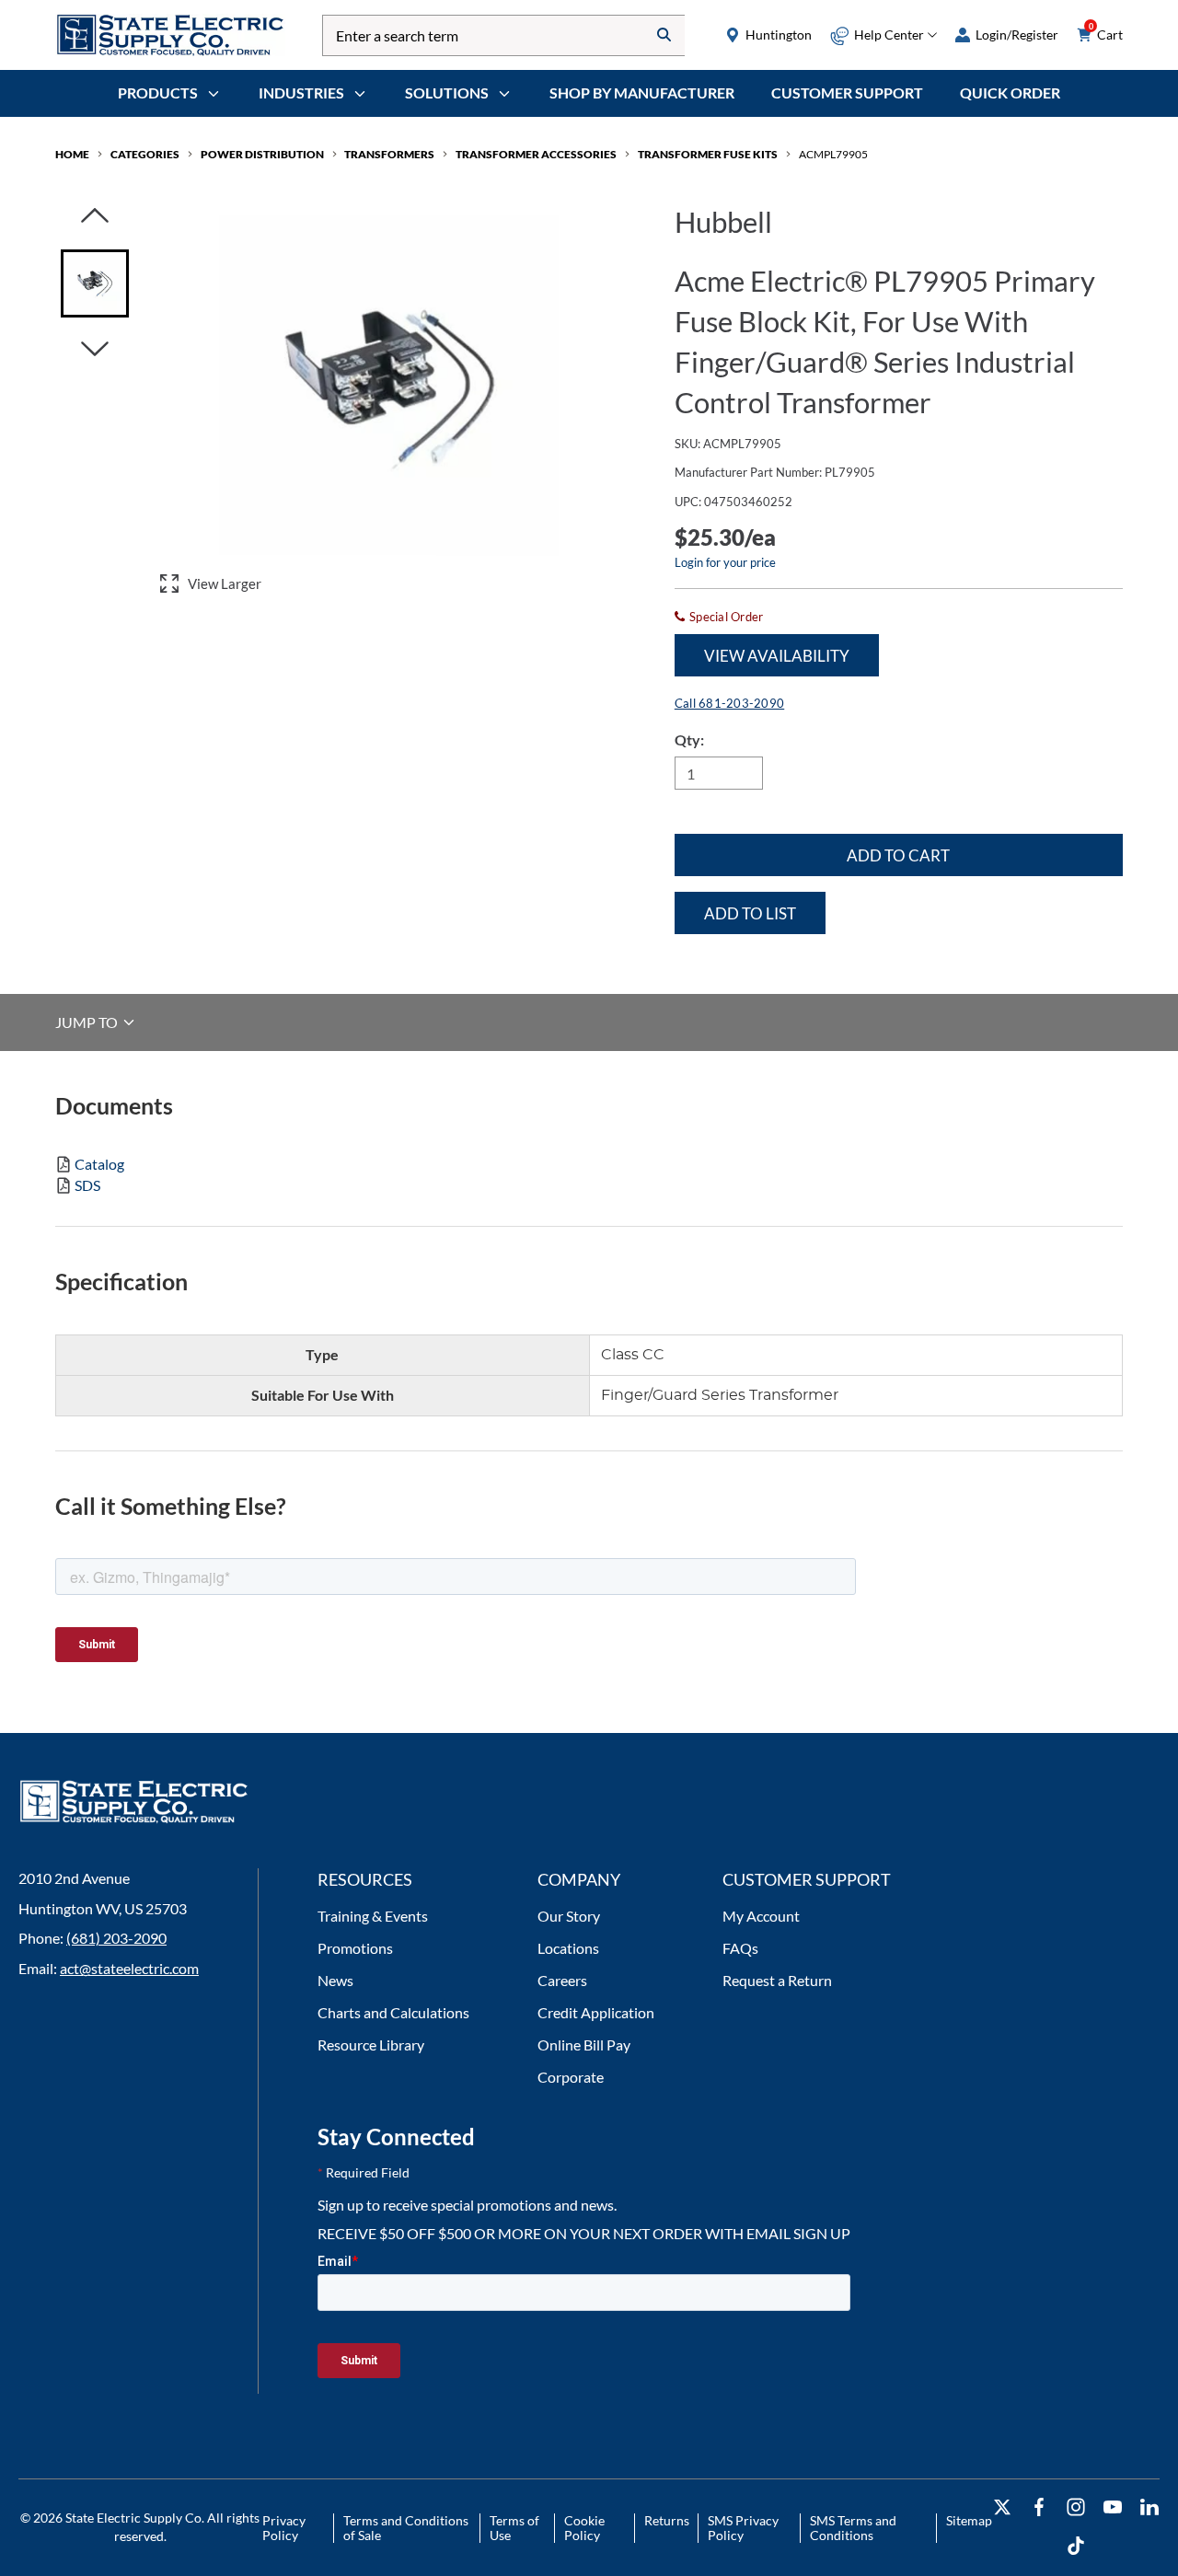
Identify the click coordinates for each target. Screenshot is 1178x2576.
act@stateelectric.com (129, 1968)
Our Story (569, 1916)
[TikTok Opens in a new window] (1076, 2546)
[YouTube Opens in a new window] (1113, 2507)
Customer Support (847, 92)
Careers (562, 1980)
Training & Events (373, 1916)
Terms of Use (514, 2528)
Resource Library (371, 2045)
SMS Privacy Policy (743, 2528)
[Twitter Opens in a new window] (1002, 2507)
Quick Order (1010, 92)
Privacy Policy (284, 2528)
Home (72, 154)
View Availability (777, 656)
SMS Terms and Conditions (853, 2528)
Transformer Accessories (536, 154)
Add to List (750, 913)
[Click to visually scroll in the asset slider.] (95, 217)
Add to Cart (898, 855)
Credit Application (596, 2012)
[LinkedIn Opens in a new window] (1149, 2507)
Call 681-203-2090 (729, 703)
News (335, 1980)
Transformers (389, 154)
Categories (145, 154)
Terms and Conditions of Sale (406, 2528)
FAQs (740, 1948)
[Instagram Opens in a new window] (1076, 2507)
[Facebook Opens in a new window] (1039, 2507)
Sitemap (969, 2520)
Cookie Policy (584, 2528)
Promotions (355, 1948)
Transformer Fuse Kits (708, 154)
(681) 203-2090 (116, 1938)
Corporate (571, 2077)
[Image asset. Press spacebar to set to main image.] (95, 283)
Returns (667, 2520)
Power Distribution (262, 154)
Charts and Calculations (393, 2012)
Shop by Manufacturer (642, 92)
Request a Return (777, 1980)
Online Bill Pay (584, 2045)
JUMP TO (88, 1022)
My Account (761, 1916)
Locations (568, 1948)
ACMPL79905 (833, 154)
